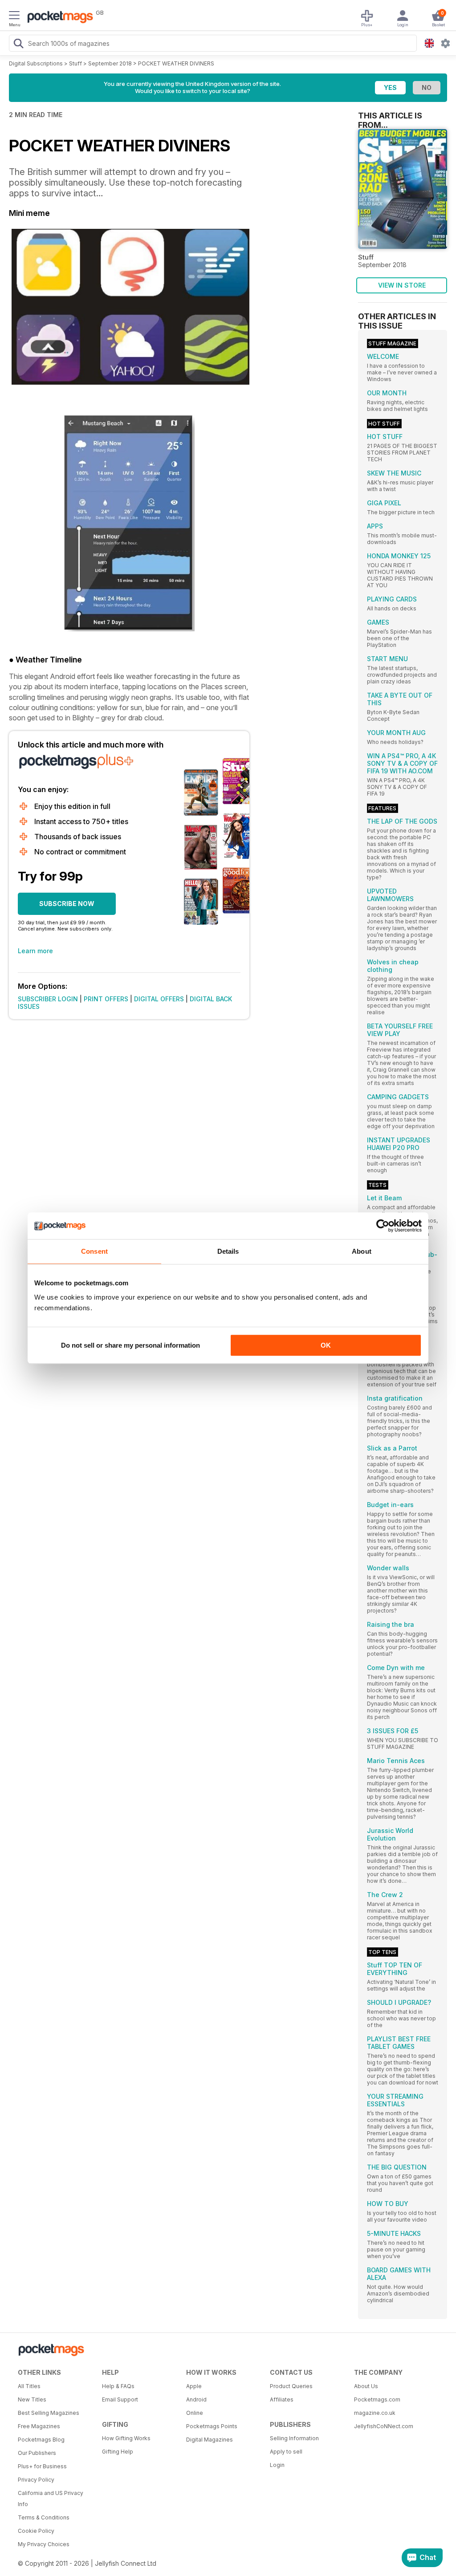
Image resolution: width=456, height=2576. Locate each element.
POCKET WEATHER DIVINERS (176, 63)
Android (196, 2399)
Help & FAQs (118, 2386)
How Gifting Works (126, 2438)
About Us (366, 2386)
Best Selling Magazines (49, 2413)
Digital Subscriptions (36, 63)
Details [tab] (228, 1251)
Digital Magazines (210, 2440)
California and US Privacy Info (51, 2499)
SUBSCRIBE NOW (67, 904)
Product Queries (291, 2386)
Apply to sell (286, 2452)
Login (277, 2465)
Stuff (75, 63)
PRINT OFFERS (106, 999)
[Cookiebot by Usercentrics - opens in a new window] (383, 1226)
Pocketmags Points (212, 2426)
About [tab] (362, 1251)
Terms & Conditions (44, 2517)
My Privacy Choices (44, 2544)
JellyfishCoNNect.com (384, 2426)
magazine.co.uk (375, 2413)
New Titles (32, 2399)
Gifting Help (118, 2452)
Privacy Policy (36, 2480)
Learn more (35, 951)
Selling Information (294, 2438)
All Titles (29, 2386)
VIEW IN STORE (402, 285)
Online (195, 2413)
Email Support (120, 2399)
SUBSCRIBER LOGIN (48, 999)
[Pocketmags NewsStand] (58, 18)
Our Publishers (37, 2453)
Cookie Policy (36, 2531)
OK (326, 1345)
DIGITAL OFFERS (159, 999)
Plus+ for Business (42, 2466)
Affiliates (282, 2399)
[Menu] (14, 16)
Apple (194, 2386)
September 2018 (110, 63)
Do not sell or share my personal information (130, 1345)
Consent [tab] (94, 1251)
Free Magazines (39, 2426)
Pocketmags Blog (41, 2440)
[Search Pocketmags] (18, 45)
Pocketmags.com (377, 2399)
